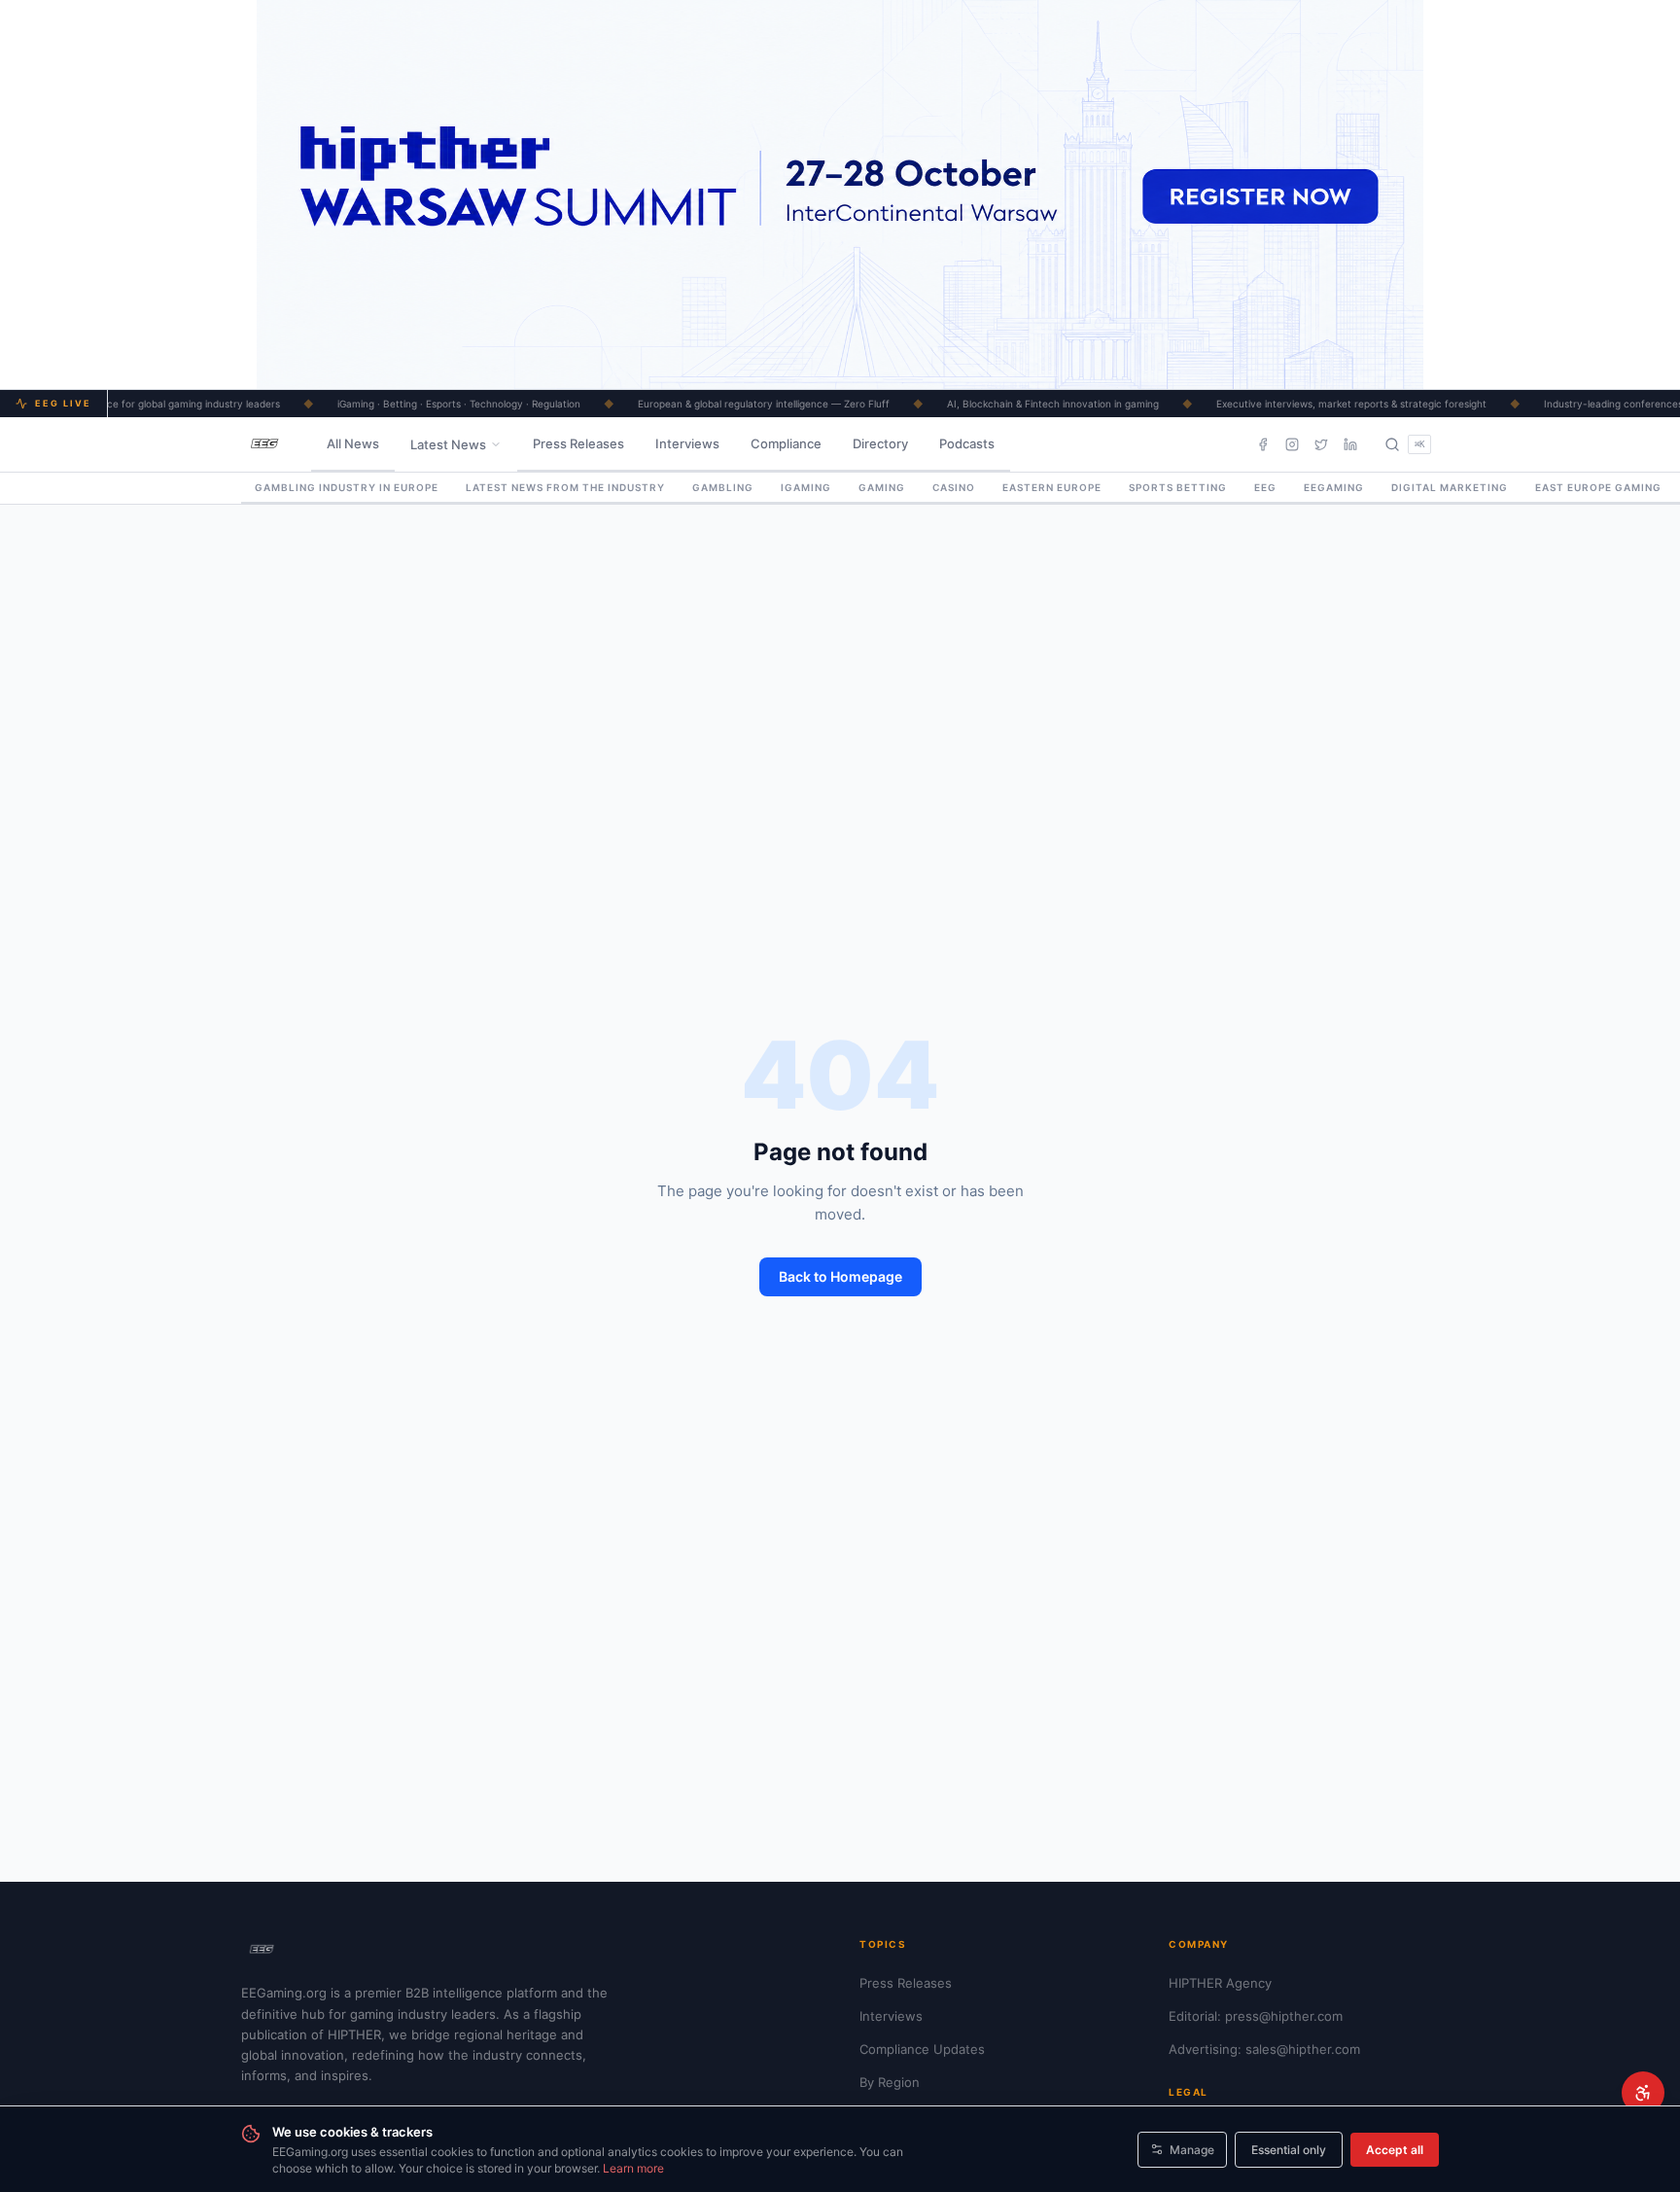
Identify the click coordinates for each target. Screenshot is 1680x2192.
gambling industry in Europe (347, 487)
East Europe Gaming (1598, 487)
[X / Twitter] (1321, 444)
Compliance (786, 443)
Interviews (687, 443)
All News (353, 443)
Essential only (1289, 2150)
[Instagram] (1292, 444)
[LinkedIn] (1350, 444)
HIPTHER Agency (1220, 1983)
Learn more (633, 2168)
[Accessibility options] (1643, 2093)
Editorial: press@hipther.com (1256, 2016)
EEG (1265, 487)
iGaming (806, 487)
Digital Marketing (1450, 487)
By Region (890, 2082)
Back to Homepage (840, 1276)
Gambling (723, 487)
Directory (880, 443)
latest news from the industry (565, 487)
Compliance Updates (922, 2049)
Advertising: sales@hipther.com (1264, 2049)
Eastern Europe (1052, 487)
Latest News (448, 444)
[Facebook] (1263, 444)
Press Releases (578, 443)
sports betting (1178, 487)
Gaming (882, 487)
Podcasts (967, 443)
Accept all (1395, 2150)
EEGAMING (1334, 487)
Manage (1192, 2150)
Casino (954, 487)
